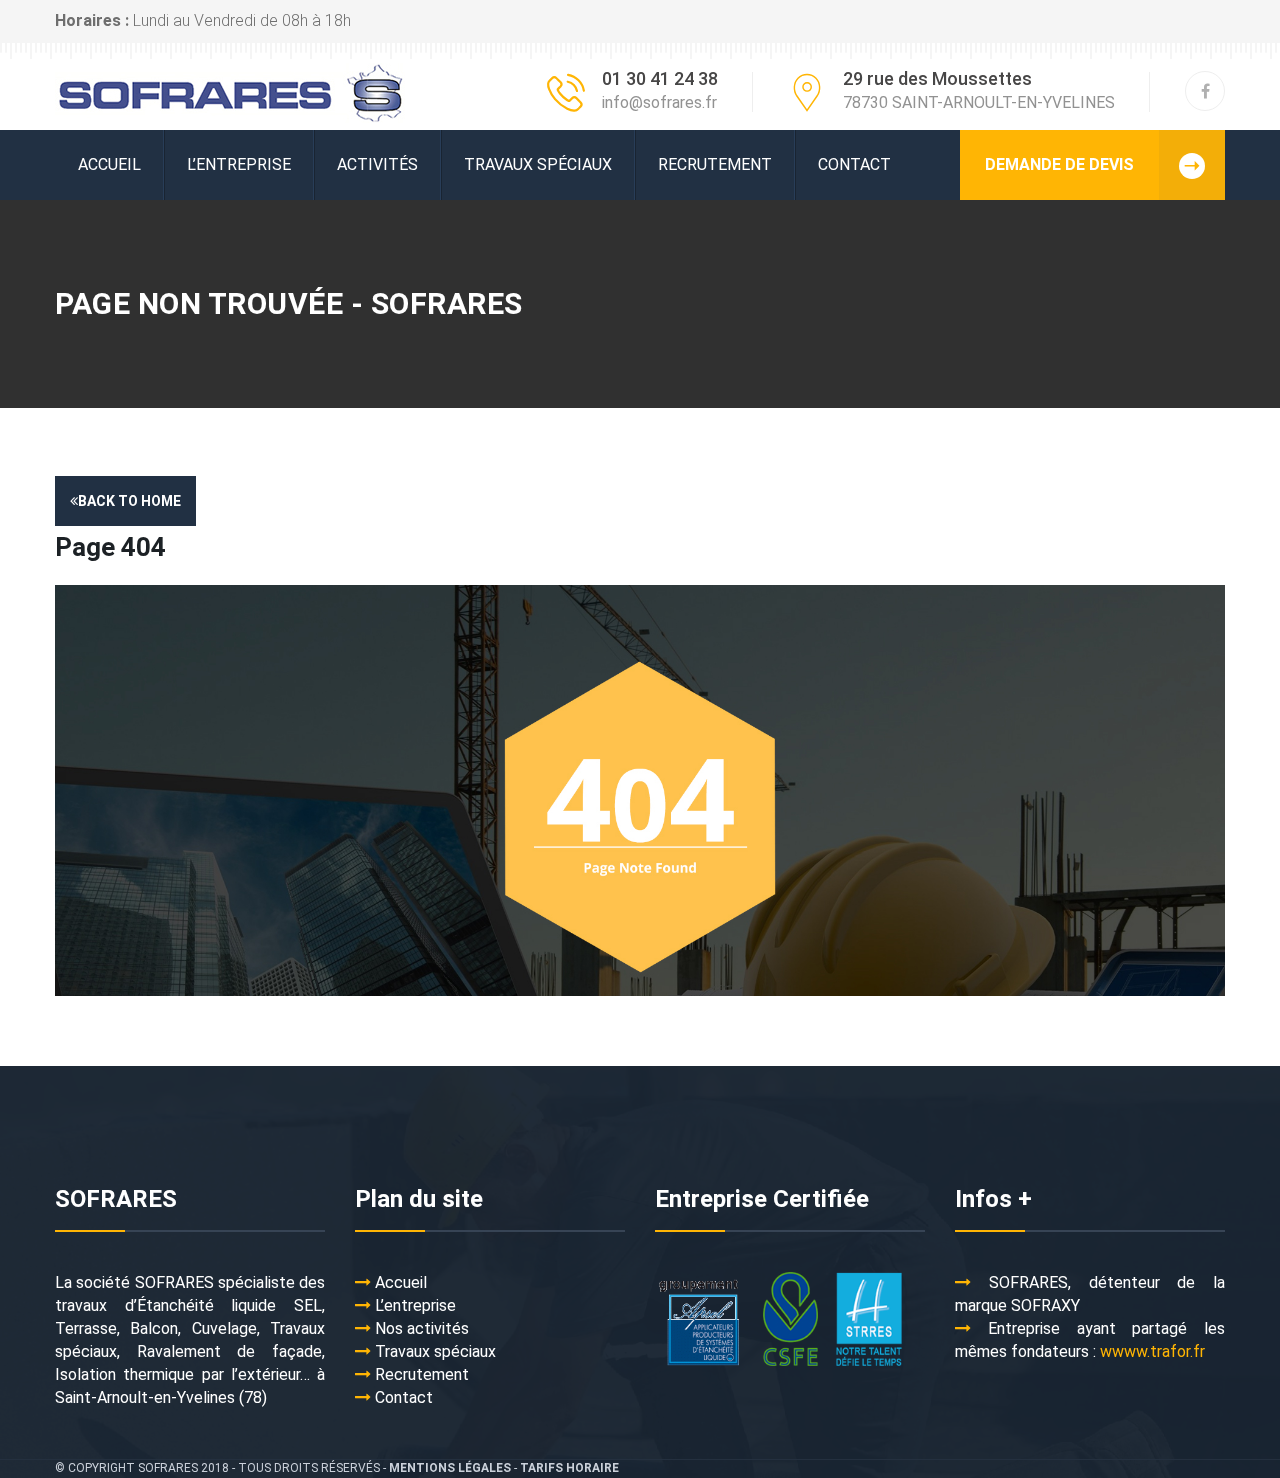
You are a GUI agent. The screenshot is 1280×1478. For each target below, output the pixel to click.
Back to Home (129, 501)
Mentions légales (450, 1468)
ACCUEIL (109, 164)
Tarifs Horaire (569, 1468)
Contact (854, 164)
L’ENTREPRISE (239, 164)
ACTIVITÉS (377, 164)
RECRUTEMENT (715, 164)
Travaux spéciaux (538, 164)
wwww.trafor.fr (1152, 1351)
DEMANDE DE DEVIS (1059, 164)
